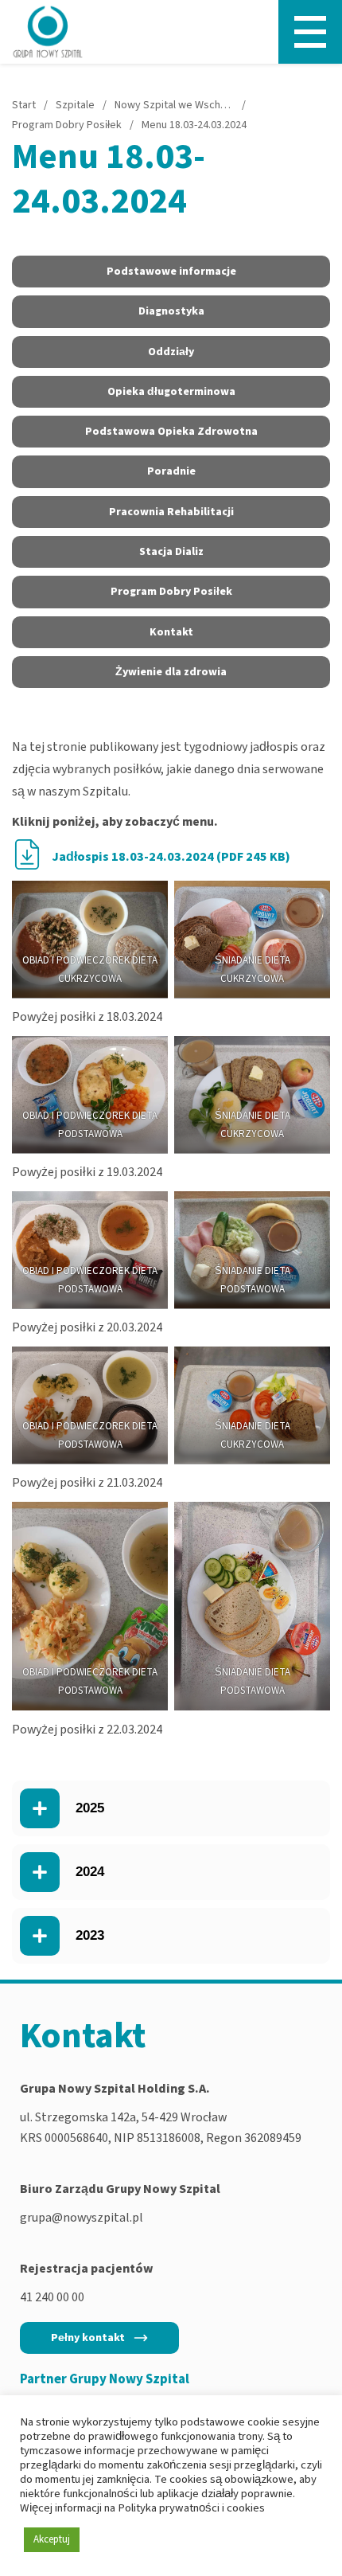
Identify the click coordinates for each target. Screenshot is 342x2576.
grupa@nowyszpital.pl (82, 2218)
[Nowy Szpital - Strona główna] (48, 32)
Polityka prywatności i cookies (191, 2508)
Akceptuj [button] (52, 2539)
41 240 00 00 (52, 2297)
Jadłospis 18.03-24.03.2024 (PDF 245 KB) (171, 857)
